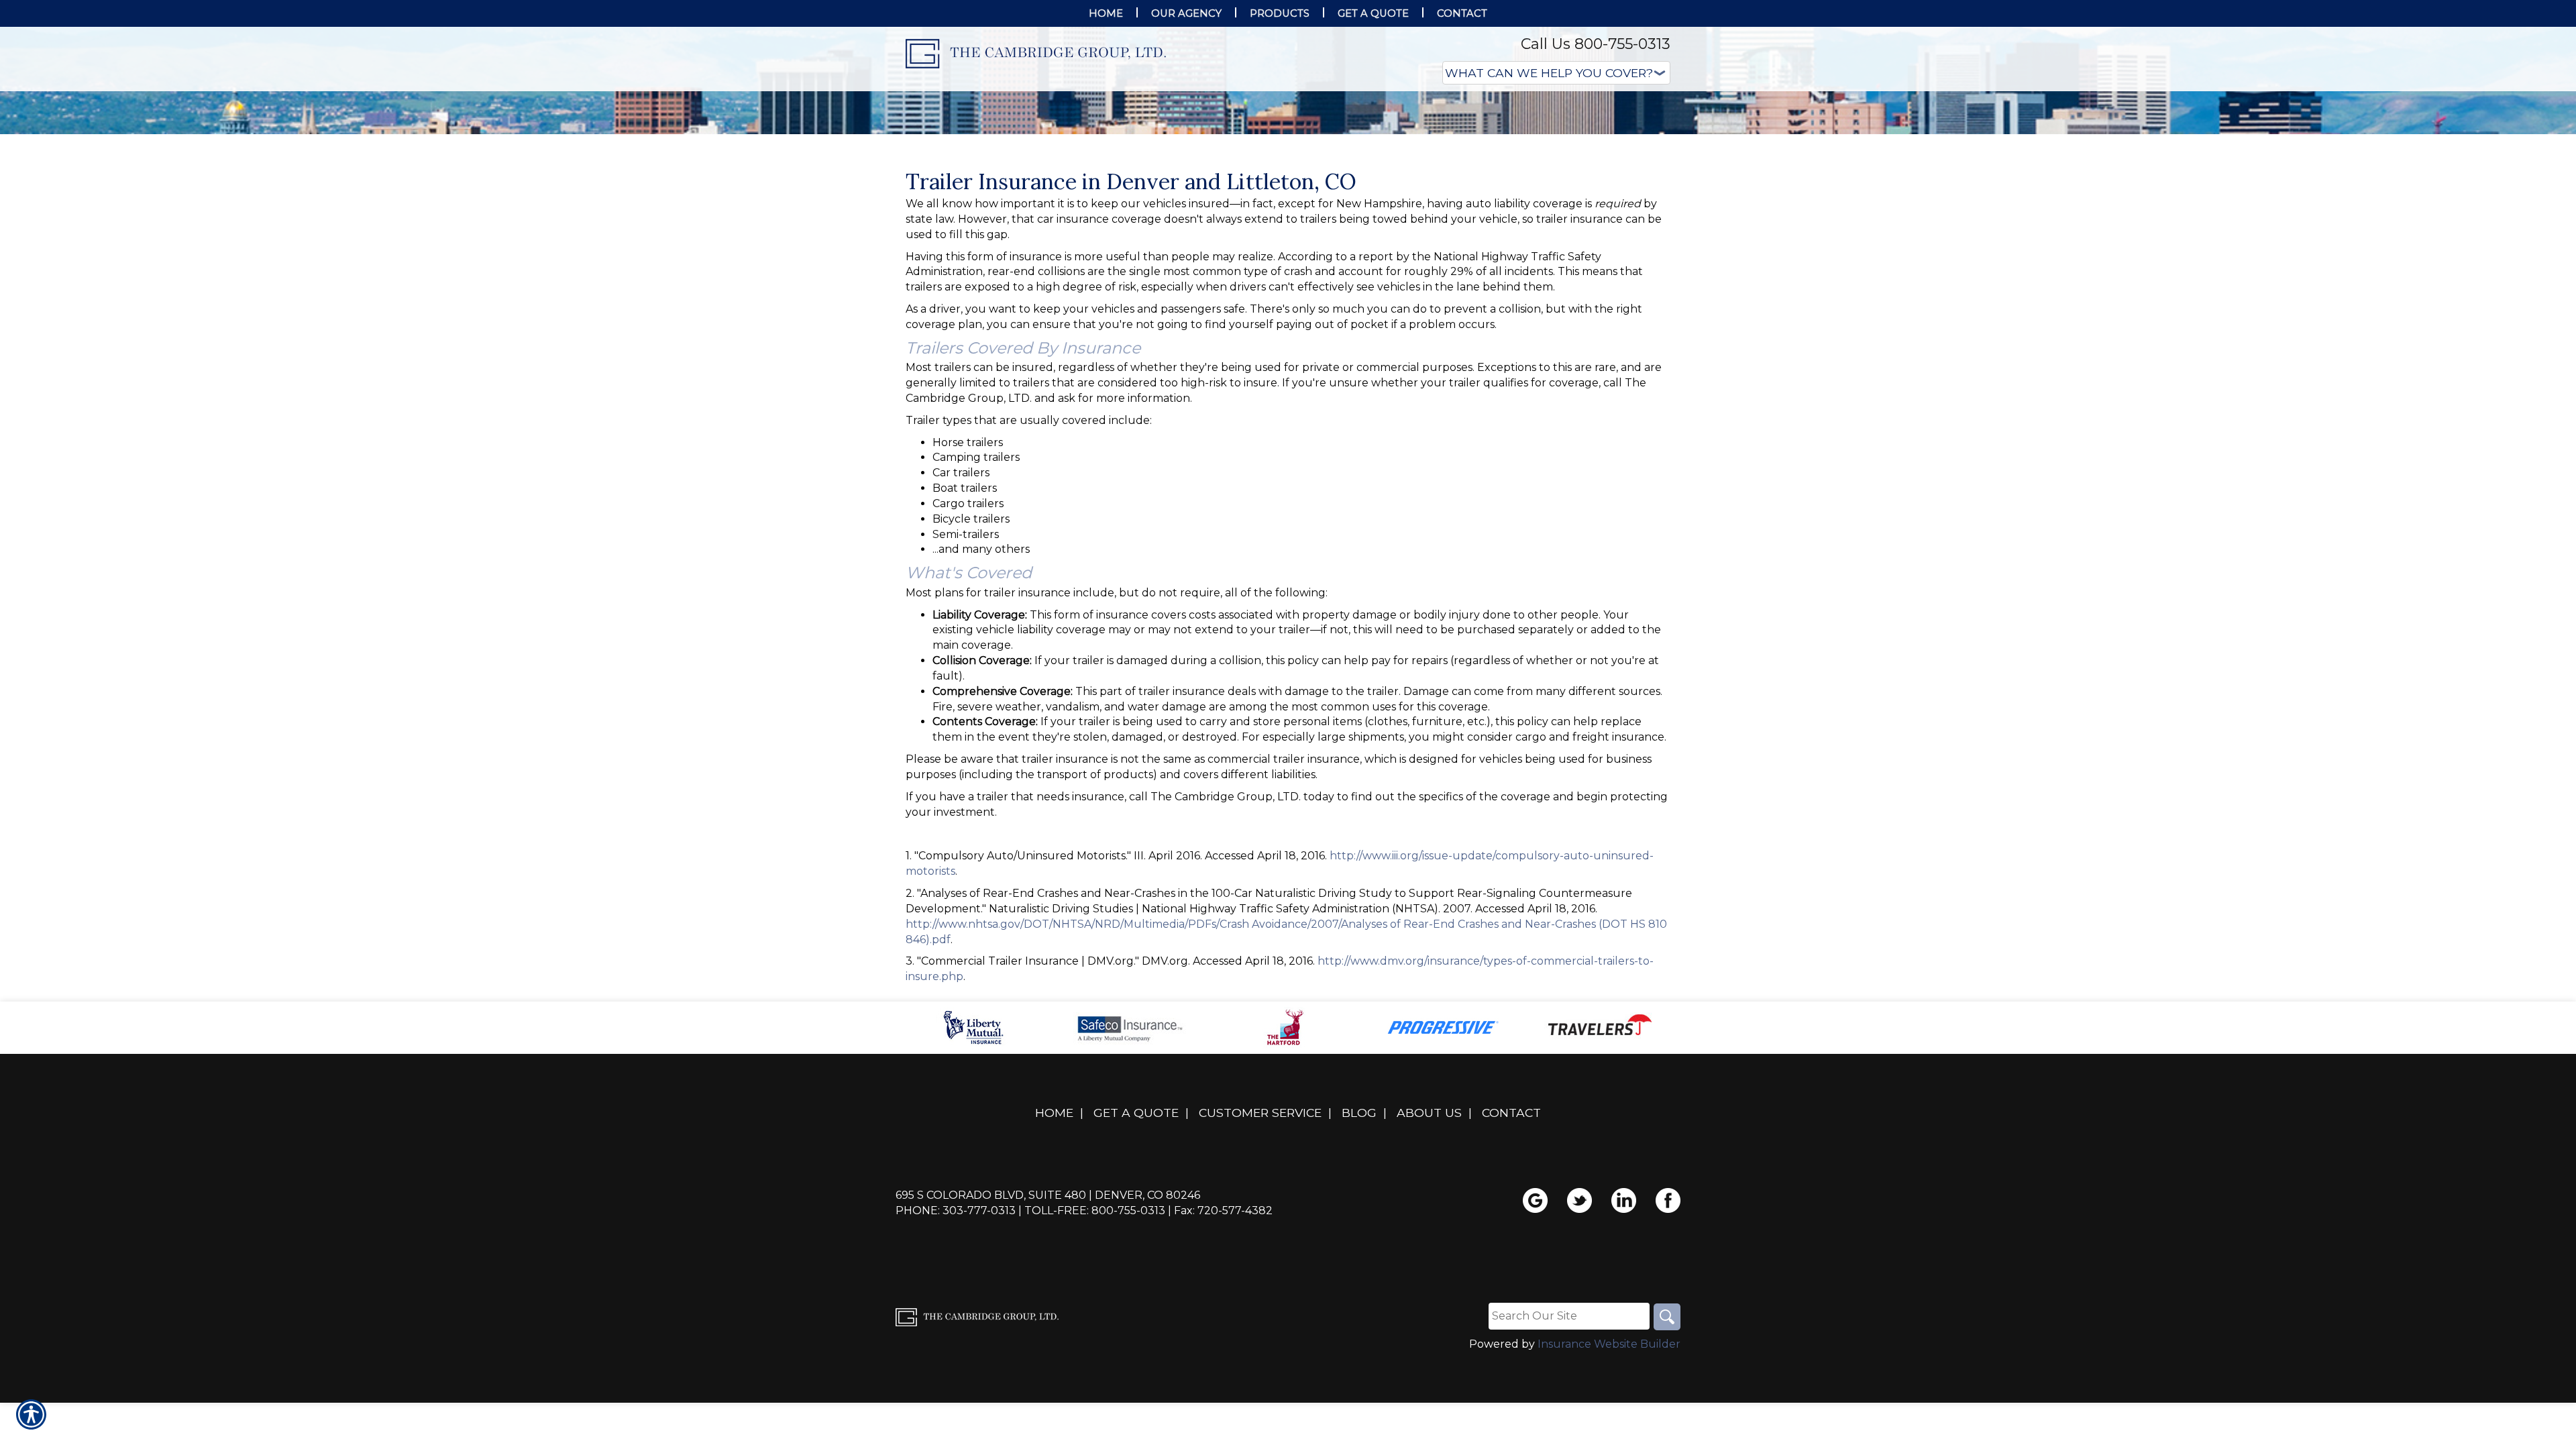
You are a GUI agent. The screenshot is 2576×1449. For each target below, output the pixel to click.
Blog (1359, 1247)
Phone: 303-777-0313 (956, 1345)
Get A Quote (1136, 1247)
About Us (1429, 1247)
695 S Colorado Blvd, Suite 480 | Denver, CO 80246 (1048, 1329)
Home (1054, 1247)
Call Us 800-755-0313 (1596, 44)
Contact (1511, 1247)
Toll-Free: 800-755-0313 (1095, 1345)
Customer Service (1260, 1247)
